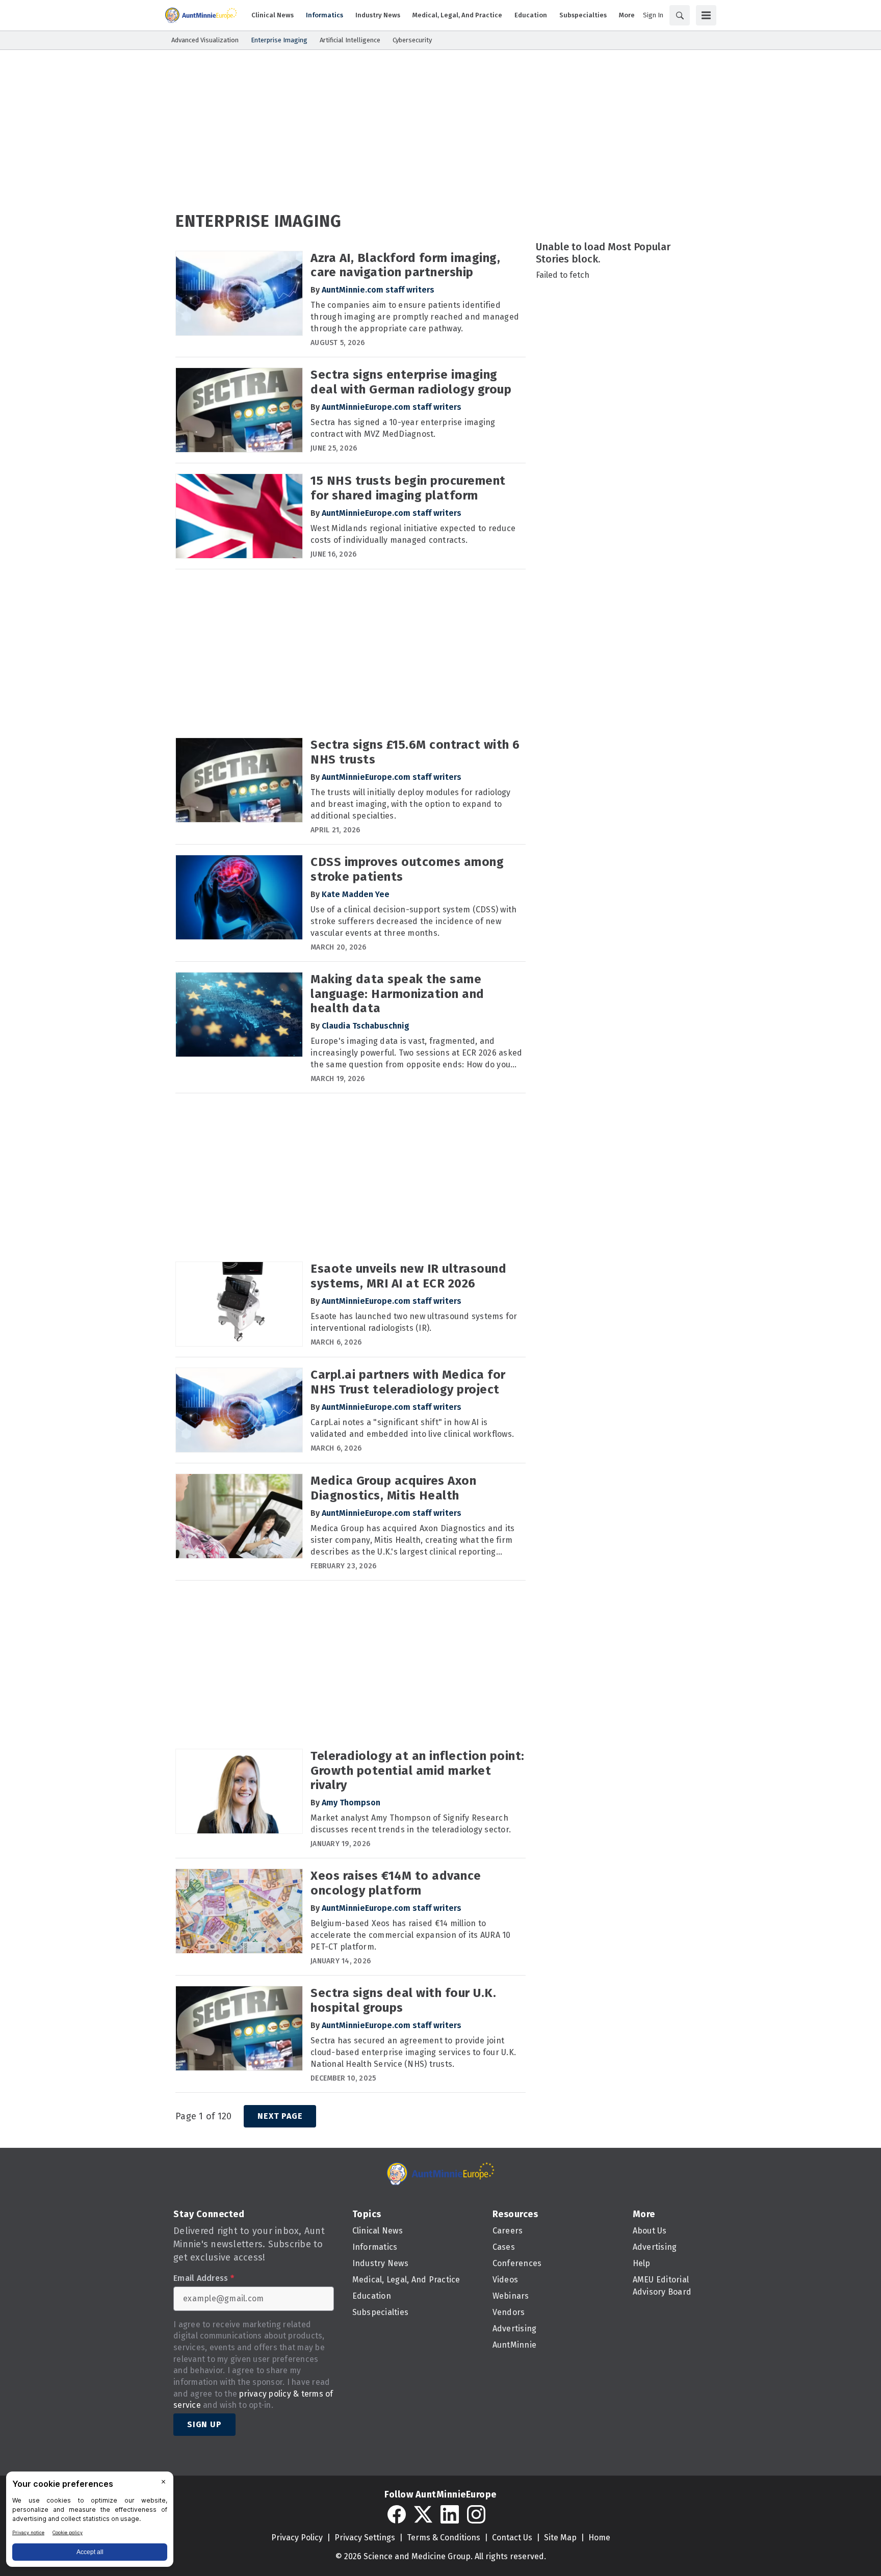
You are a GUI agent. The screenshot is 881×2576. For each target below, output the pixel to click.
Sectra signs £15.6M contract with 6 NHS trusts (415, 752)
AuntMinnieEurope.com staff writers (392, 407)
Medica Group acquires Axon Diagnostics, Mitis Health (393, 1488)
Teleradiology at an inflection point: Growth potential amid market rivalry (418, 1771)
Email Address (204, 2278)
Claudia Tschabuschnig (366, 1026)
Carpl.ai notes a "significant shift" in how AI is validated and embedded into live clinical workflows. (412, 1428)
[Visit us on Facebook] (397, 2514)
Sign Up (204, 2424)
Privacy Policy (297, 2538)
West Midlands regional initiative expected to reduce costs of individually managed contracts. (413, 534)
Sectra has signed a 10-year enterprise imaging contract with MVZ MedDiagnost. (403, 428)
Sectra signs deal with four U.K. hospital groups (403, 2000)
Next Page (280, 2116)
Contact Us (512, 2538)
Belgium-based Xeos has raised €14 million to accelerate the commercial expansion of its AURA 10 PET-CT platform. (411, 1935)
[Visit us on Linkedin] (450, 2514)
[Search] (680, 15)
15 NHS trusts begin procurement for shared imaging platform (408, 488)
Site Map (560, 2538)
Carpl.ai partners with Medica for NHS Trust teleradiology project (408, 1382)
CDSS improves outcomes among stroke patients (407, 869)
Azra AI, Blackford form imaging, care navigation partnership (405, 265)
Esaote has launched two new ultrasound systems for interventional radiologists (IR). (414, 1322)
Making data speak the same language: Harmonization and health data (397, 994)
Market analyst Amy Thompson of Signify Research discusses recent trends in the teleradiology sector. (411, 1824)
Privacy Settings (365, 2538)
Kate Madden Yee (356, 894)
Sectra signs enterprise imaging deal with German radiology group (411, 382)
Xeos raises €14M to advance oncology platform (396, 1883)
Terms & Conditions (444, 2538)
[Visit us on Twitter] (423, 2514)
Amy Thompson (351, 1803)
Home (599, 2538)
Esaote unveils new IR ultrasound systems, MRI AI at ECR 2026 (408, 1276)
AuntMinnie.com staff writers (378, 290)
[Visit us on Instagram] (476, 2514)
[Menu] (706, 15)
